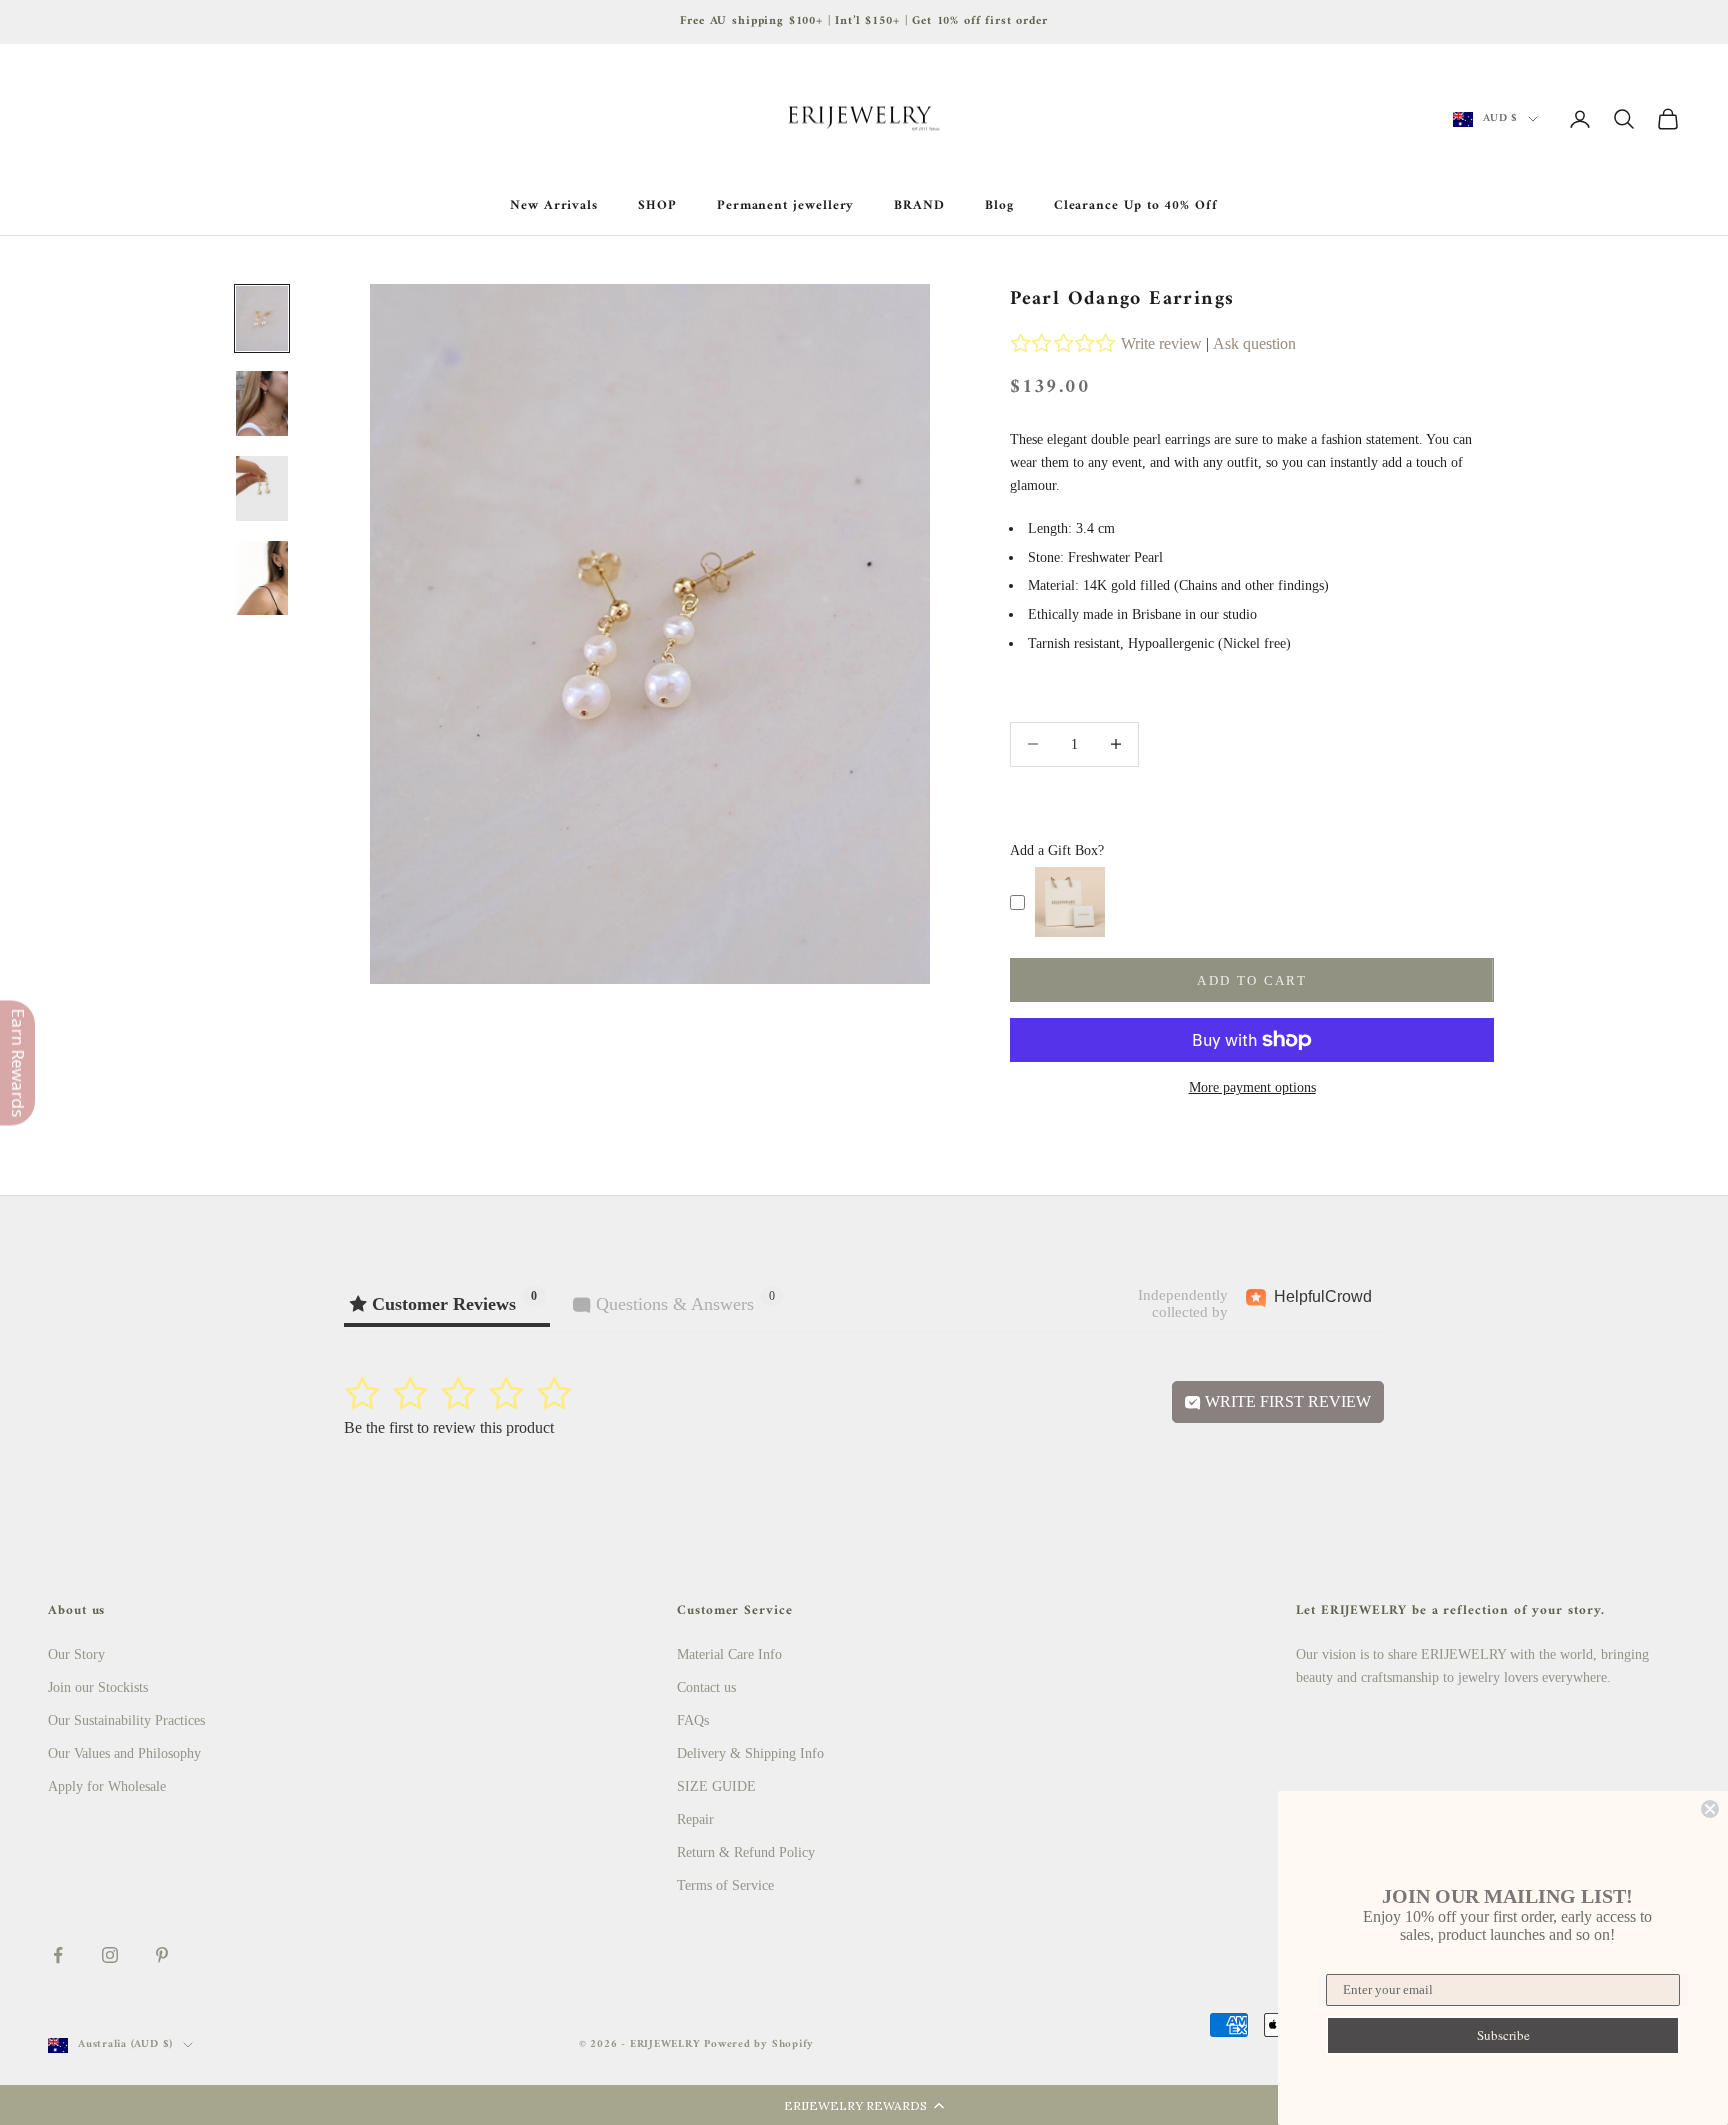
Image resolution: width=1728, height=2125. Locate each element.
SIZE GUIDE (716, 1786)
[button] (864, 2105)
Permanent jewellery (786, 206)
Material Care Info (729, 1654)
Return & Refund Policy (746, 1852)
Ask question (1254, 343)
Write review (1161, 343)
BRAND (919, 206)
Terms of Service (725, 1885)
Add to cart (1252, 980)
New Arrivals (554, 206)
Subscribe (1503, 2035)
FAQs (693, 1720)
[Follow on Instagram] (110, 1955)
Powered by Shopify (759, 2044)
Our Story (76, 1654)
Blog (999, 206)
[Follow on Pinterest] (162, 1955)
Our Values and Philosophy (124, 1753)
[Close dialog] (1710, 1809)
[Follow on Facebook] (58, 1955)
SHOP (657, 206)
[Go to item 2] (262, 403)
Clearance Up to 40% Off (1136, 206)
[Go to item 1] (262, 318)
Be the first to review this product (449, 1427)
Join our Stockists (98, 1687)
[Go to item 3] (262, 488)
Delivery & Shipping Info (750, 1753)
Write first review (1286, 1401)
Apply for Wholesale (107, 1786)
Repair (695, 1819)
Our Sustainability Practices (126, 1720)
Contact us (706, 1687)
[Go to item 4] (262, 578)
